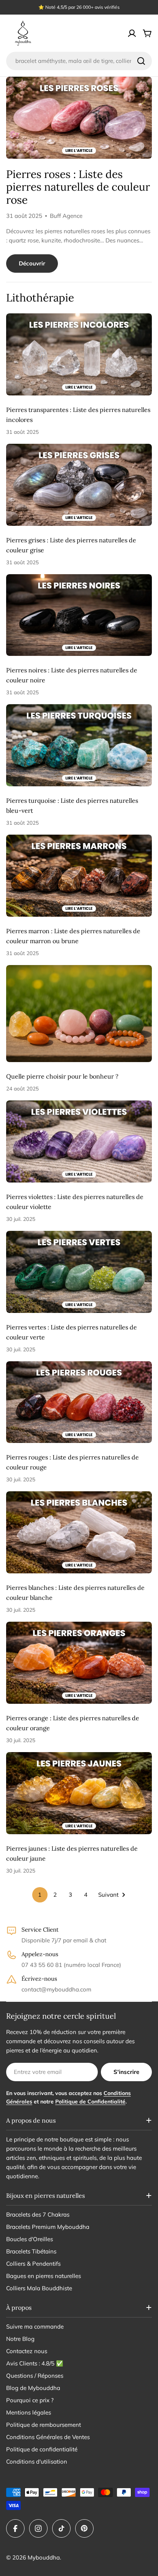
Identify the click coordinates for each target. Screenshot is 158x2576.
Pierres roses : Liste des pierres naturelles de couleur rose (78, 187)
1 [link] (40, 1895)
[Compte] (132, 33)
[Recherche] (141, 61)
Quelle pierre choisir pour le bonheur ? (62, 1076)
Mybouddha (44, 2557)
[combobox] (79, 61)
